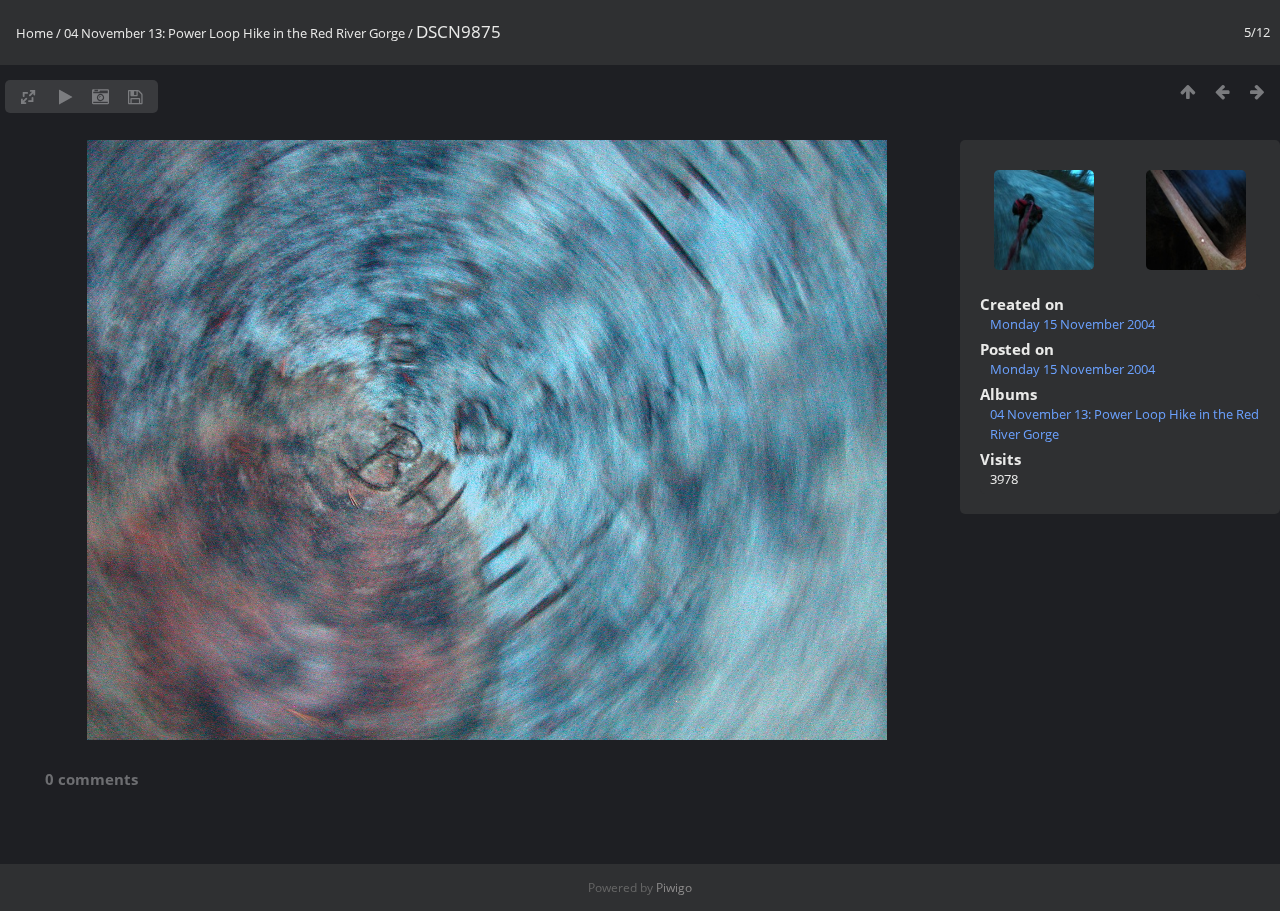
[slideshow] (65, 96)
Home (34, 33)
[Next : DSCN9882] (1257, 91)
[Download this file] (135, 96)
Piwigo (674, 887)
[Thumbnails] (1187, 91)
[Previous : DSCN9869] (1222, 91)
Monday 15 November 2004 (1072, 324)
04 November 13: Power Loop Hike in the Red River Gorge (234, 33)
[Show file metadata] (100, 96)
